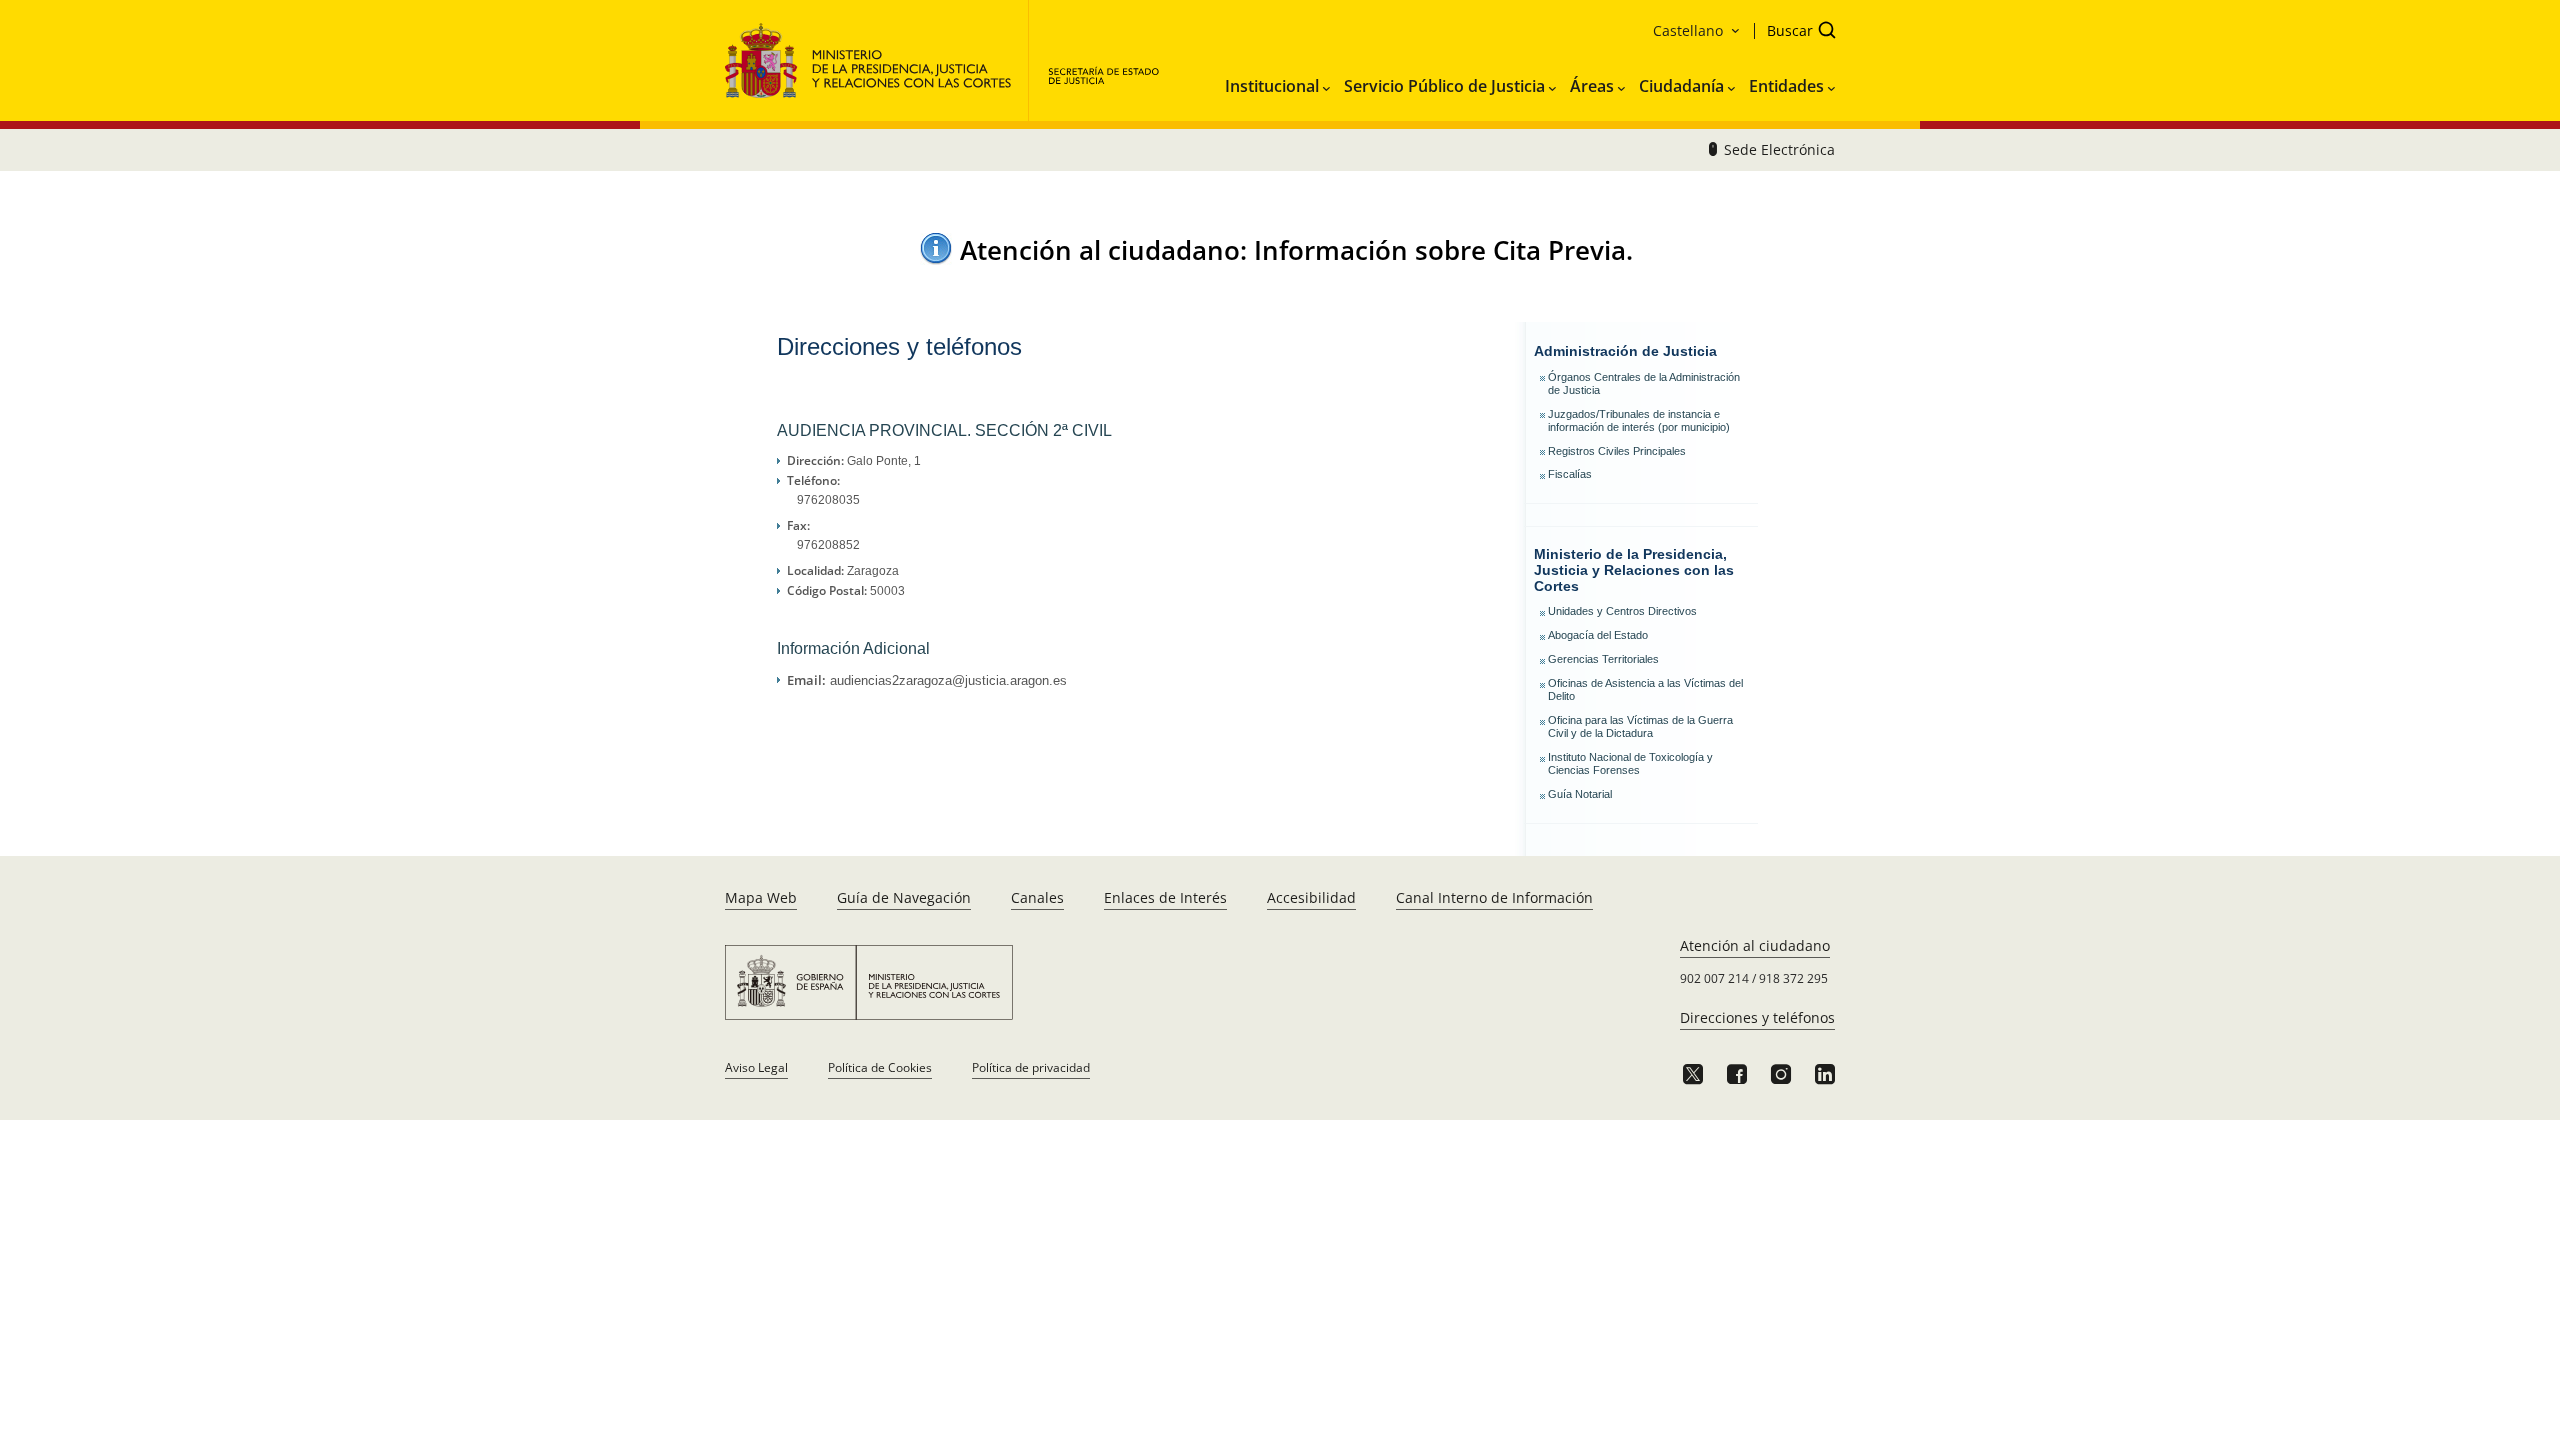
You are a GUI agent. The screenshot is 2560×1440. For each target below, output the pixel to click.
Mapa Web (761, 897)
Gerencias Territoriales (1603, 659)
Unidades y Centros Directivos (1622, 611)
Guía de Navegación (904, 897)
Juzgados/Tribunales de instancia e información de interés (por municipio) (1639, 420)
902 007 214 (1714, 978)
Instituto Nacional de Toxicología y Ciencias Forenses (1630, 763)
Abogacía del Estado (1598, 635)
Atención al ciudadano (1755, 945)
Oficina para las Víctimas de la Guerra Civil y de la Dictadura (1640, 726)
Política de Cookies (880, 1067)
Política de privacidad (1031, 1067)
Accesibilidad (1311, 897)
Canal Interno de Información (1494, 897)
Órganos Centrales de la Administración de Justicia (1644, 383)
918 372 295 (1793, 978)
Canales (1037, 897)
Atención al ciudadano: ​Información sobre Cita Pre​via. (1296, 250)
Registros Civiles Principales (1617, 451)
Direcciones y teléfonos (1757, 1017)
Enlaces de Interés (1165, 897)
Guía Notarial (1580, 794)
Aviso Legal (756, 1067)
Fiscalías (1570, 474)
